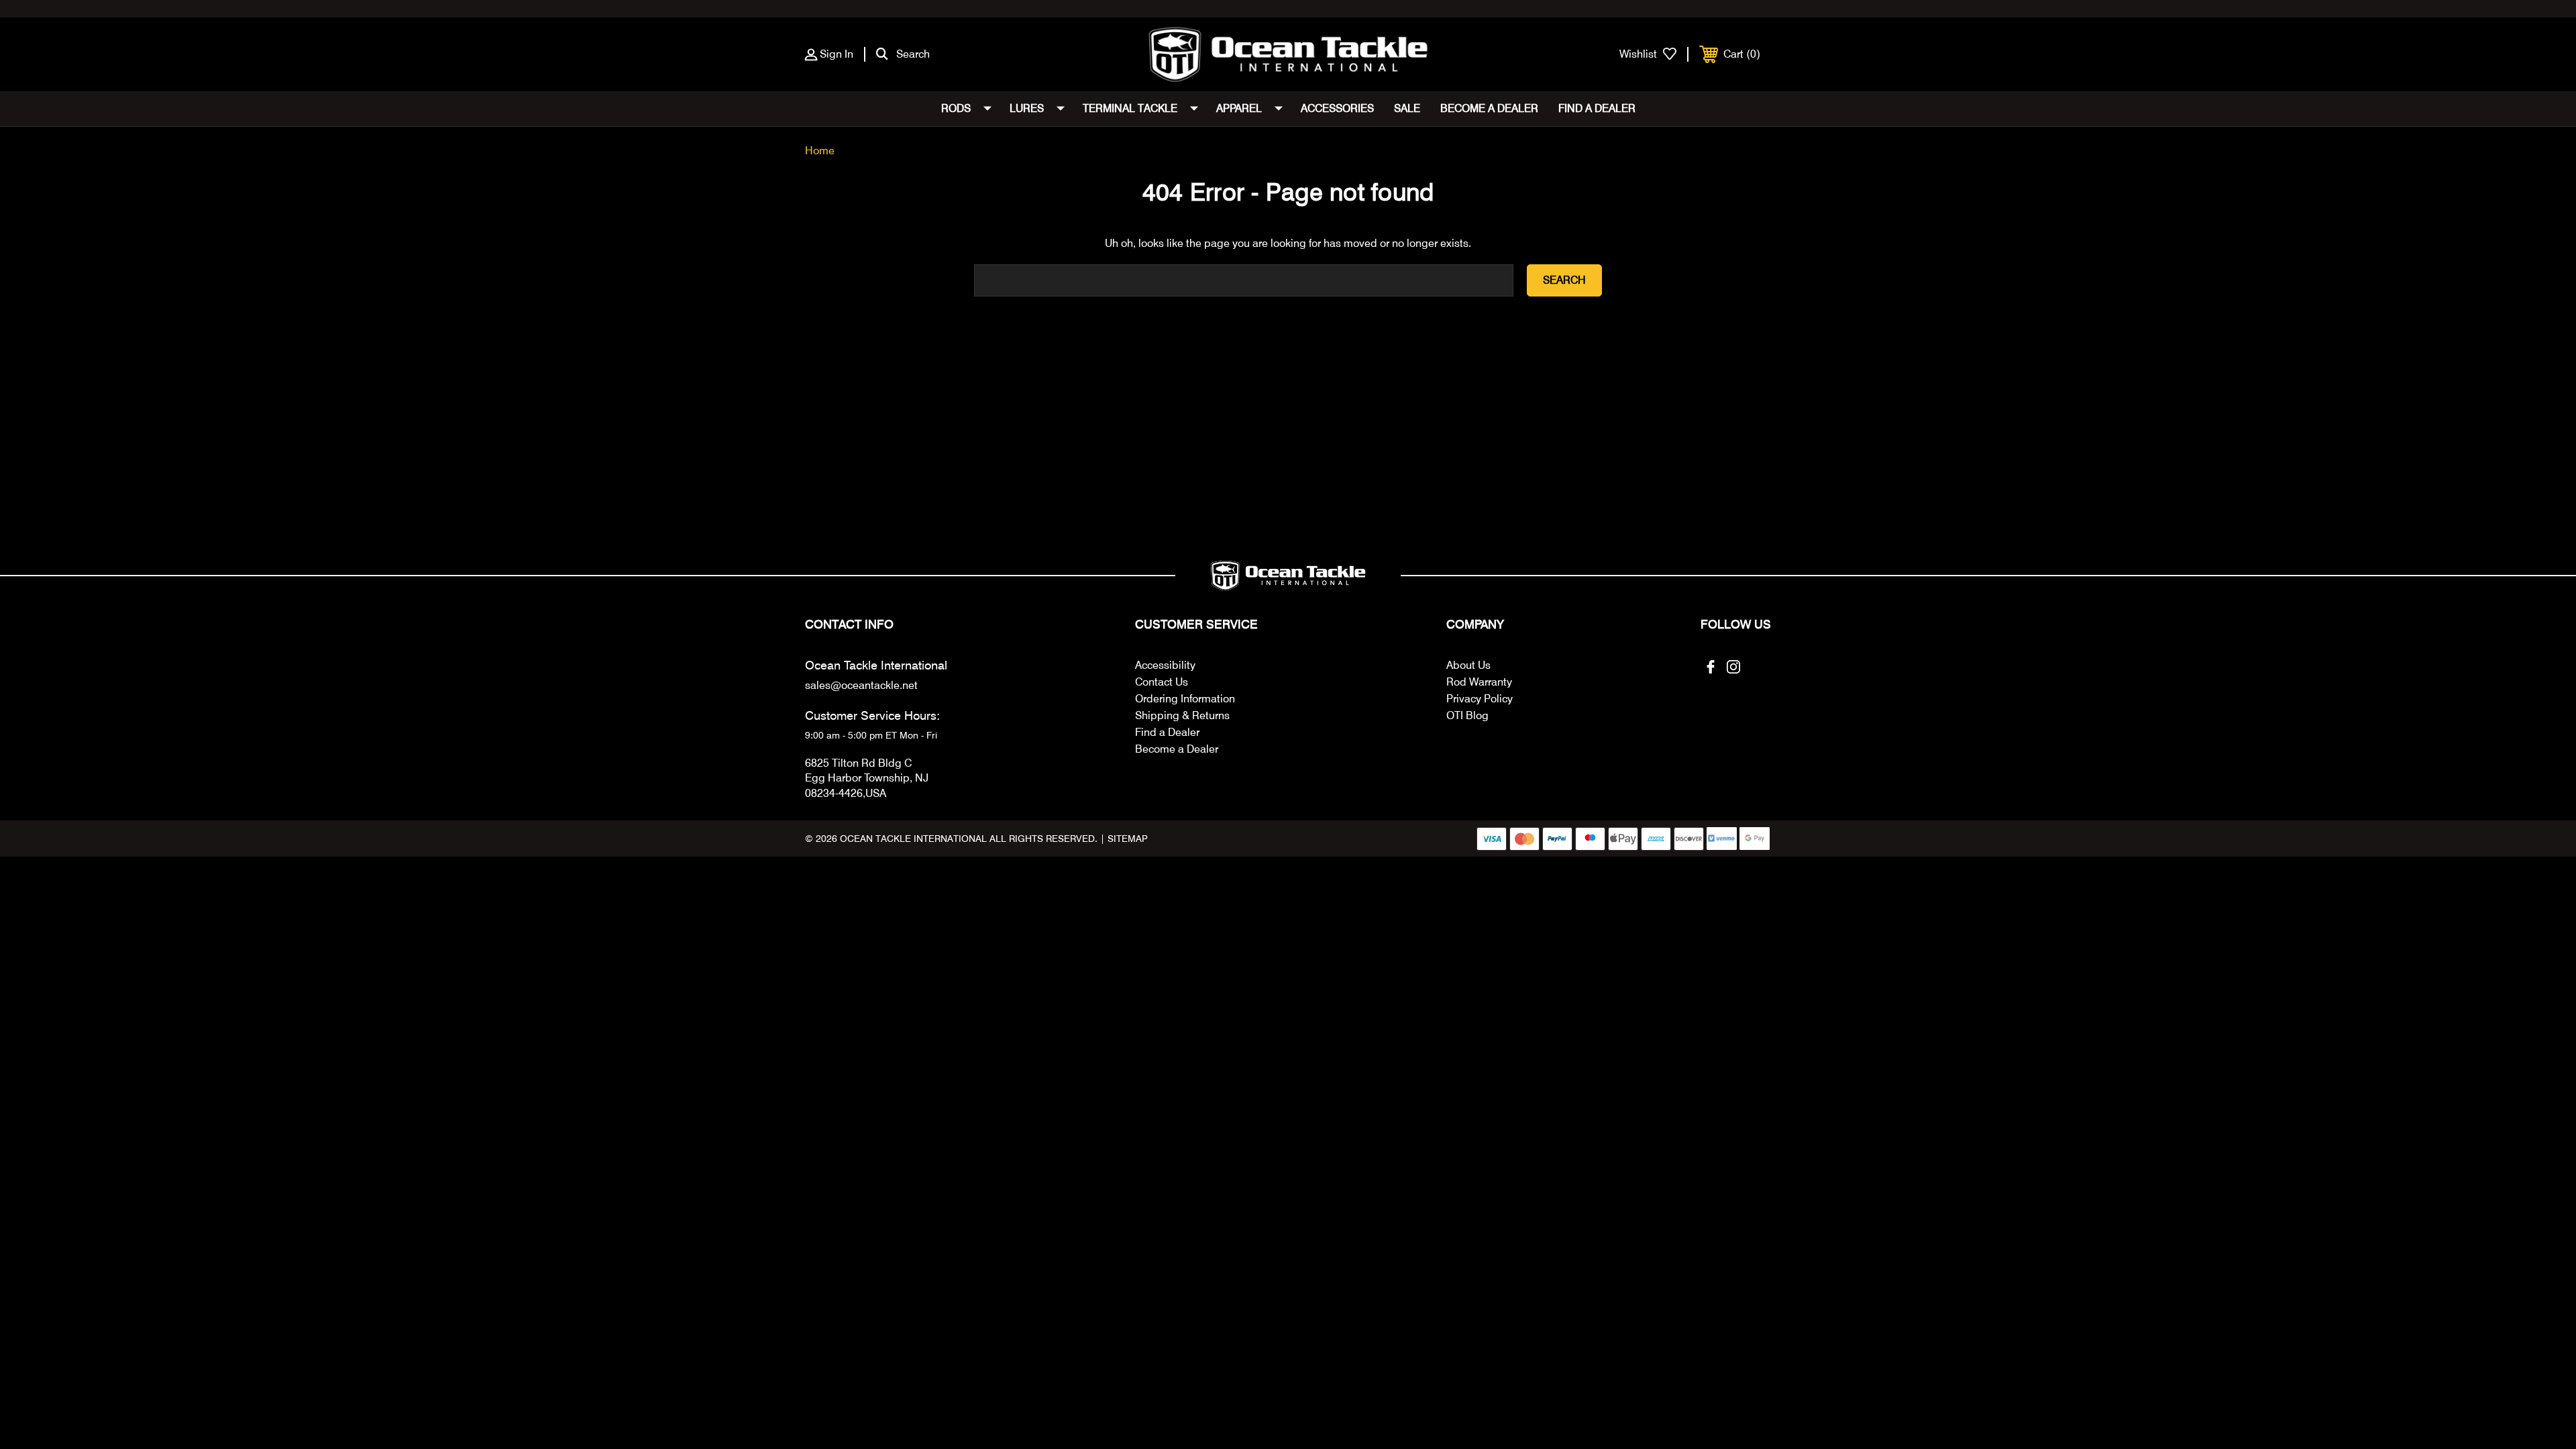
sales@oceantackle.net (861, 685)
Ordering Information (1185, 699)
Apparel (1239, 108)
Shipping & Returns (1182, 715)
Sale (1407, 108)
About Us (1468, 665)
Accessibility (1165, 665)
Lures (1027, 108)
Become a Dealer (1489, 108)
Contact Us (1162, 682)
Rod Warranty (1479, 682)
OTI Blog (1467, 715)
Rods (956, 108)
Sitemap (1128, 839)
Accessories (1337, 108)
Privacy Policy (1480, 699)
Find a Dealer (1597, 108)
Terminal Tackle (1130, 108)
